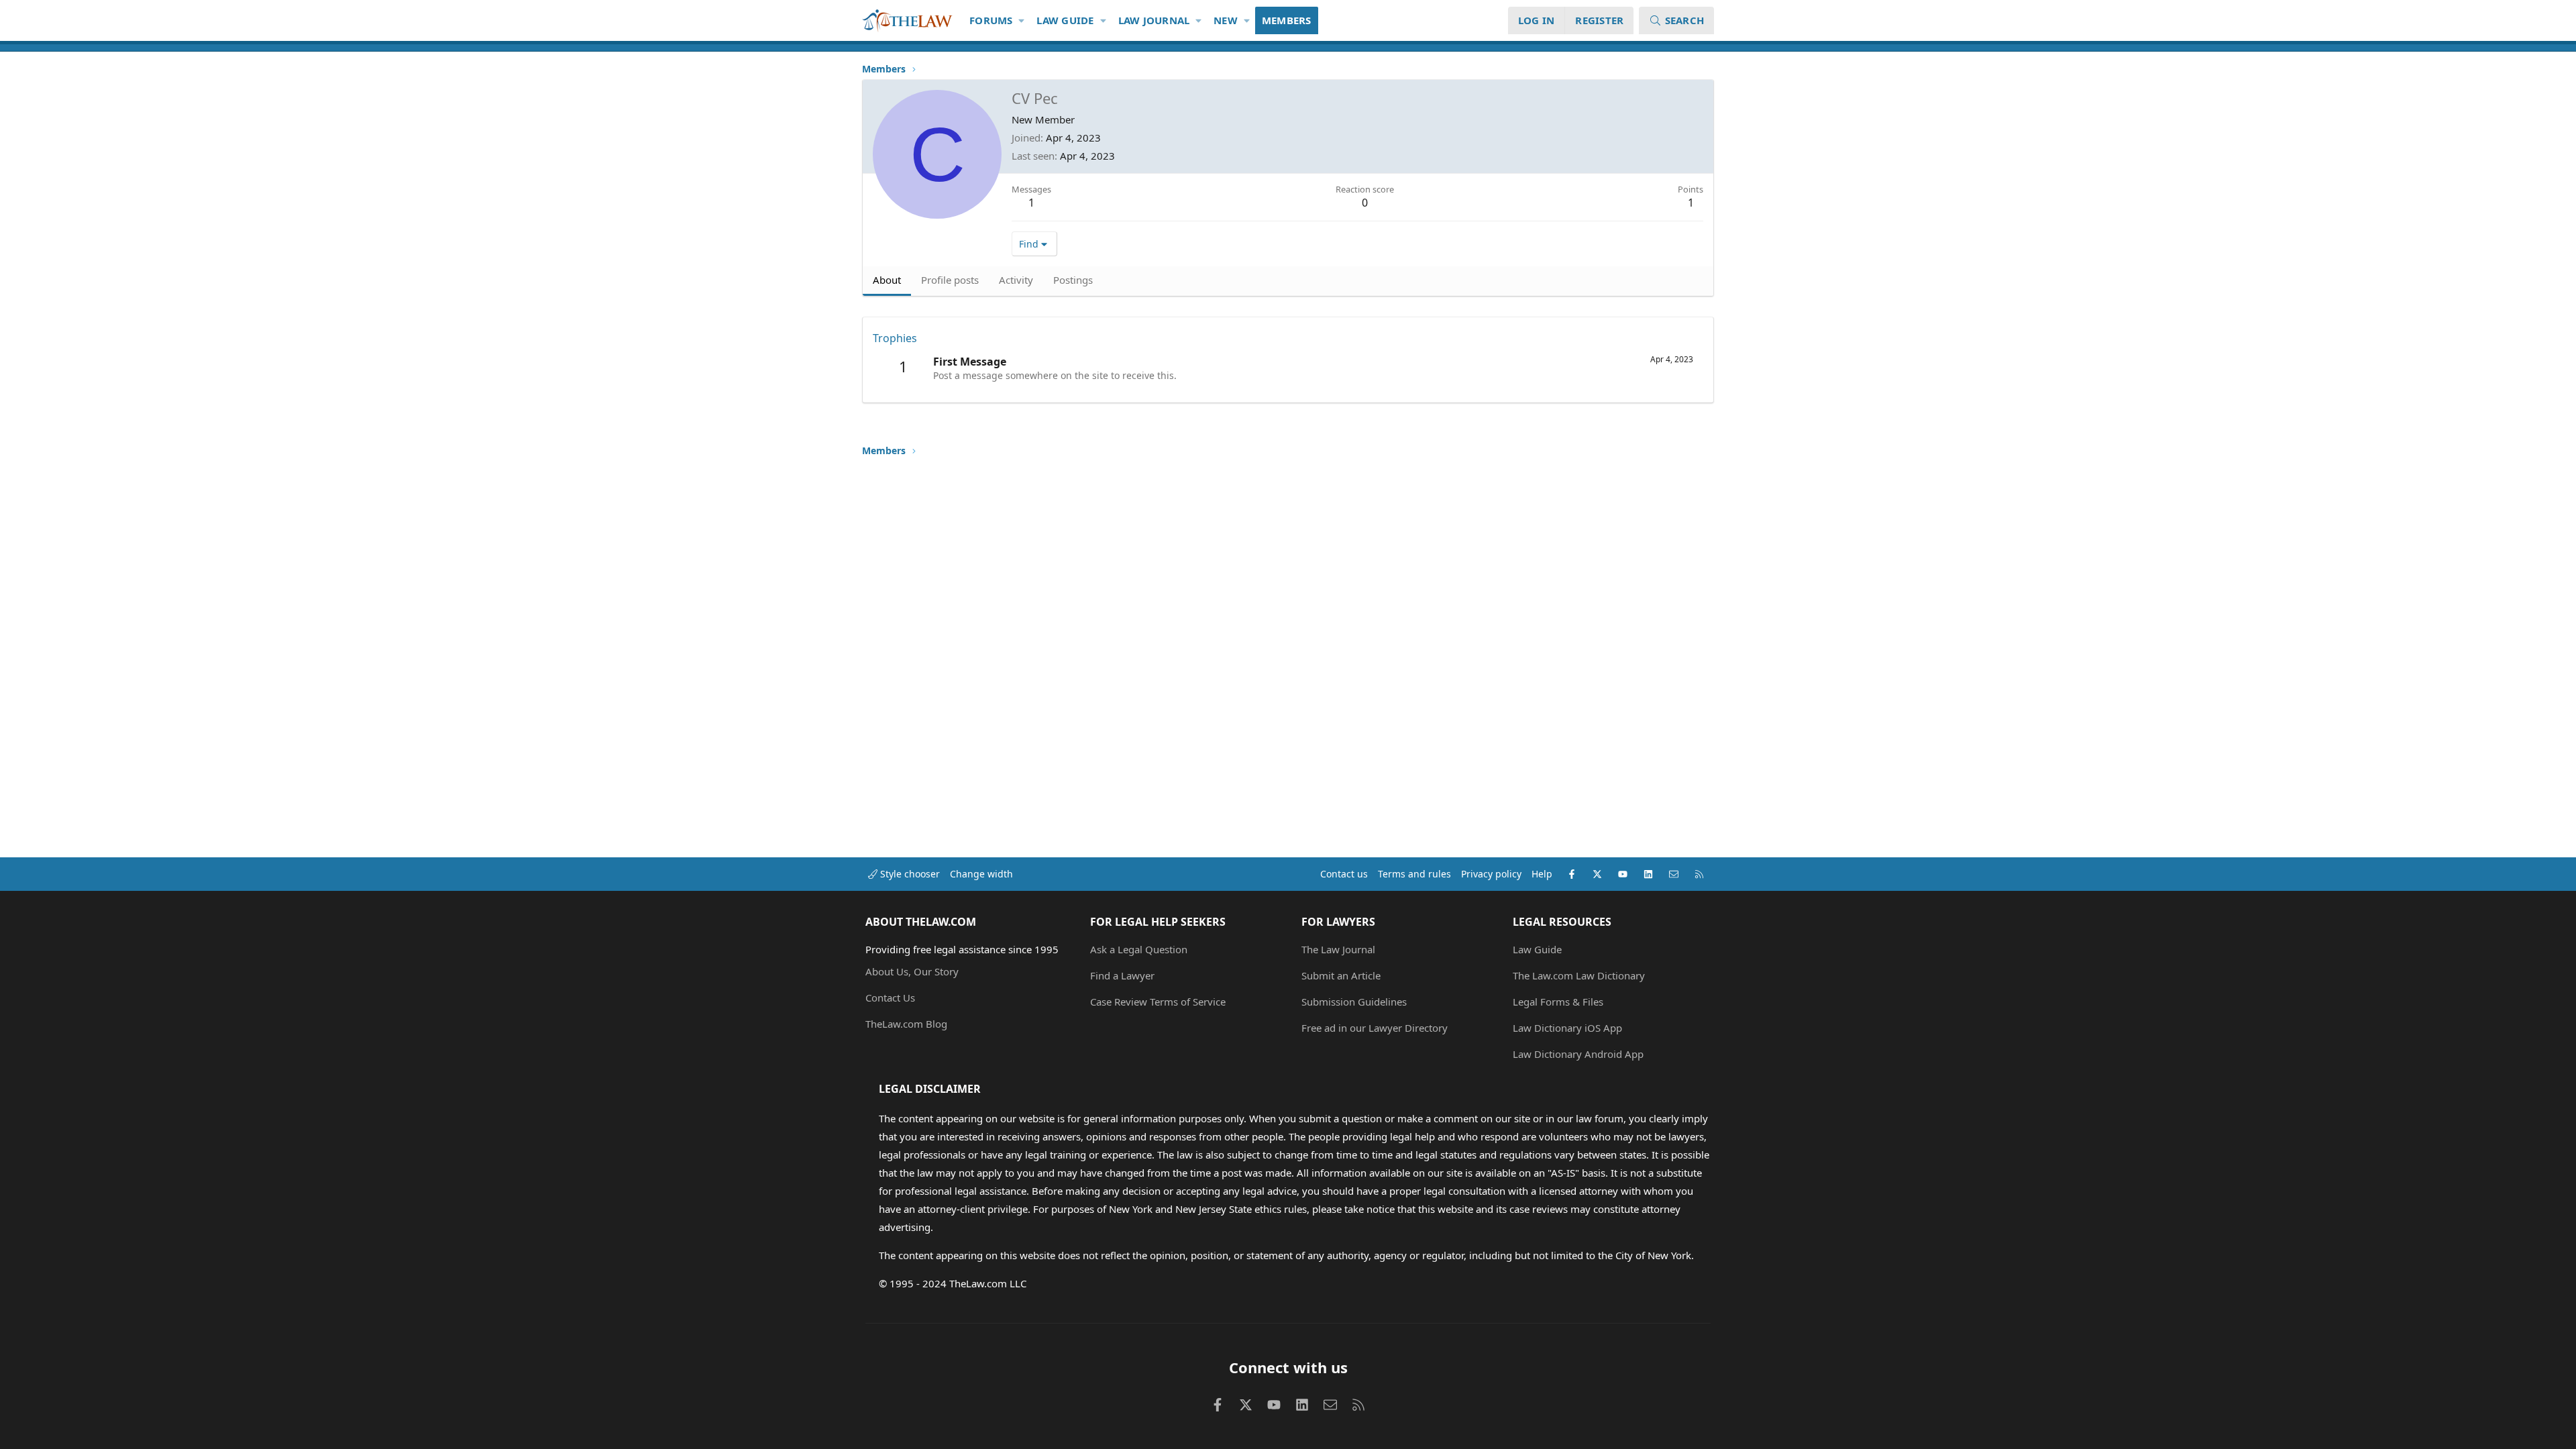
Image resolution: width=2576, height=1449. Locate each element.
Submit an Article (1341, 975)
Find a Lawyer (1122, 975)
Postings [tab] (1073, 280)
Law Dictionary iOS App (1567, 1028)
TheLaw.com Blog (906, 1024)
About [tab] (887, 280)
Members (1287, 20)
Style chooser (909, 874)
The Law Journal (1338, 949)
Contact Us (890, 998)
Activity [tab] (1016, 280)
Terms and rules (1414, 874)
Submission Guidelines (1354, 1002)
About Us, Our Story (912, 971)
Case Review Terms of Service (1158, 1002)
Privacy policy (1491, 874)
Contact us (1344, 874)
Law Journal (1154, 20)
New (1226, 20)
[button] (1022, 20)
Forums (991, 20)
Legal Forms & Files (1558, 1002)
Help (1542, 874)
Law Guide (1065, 20)
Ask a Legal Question (1139, 949)
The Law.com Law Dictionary (1579, 975)
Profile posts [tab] (950, 280)
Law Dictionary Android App (1578, 1054)
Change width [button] (981, 874)
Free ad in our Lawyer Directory (1375, 1028)
